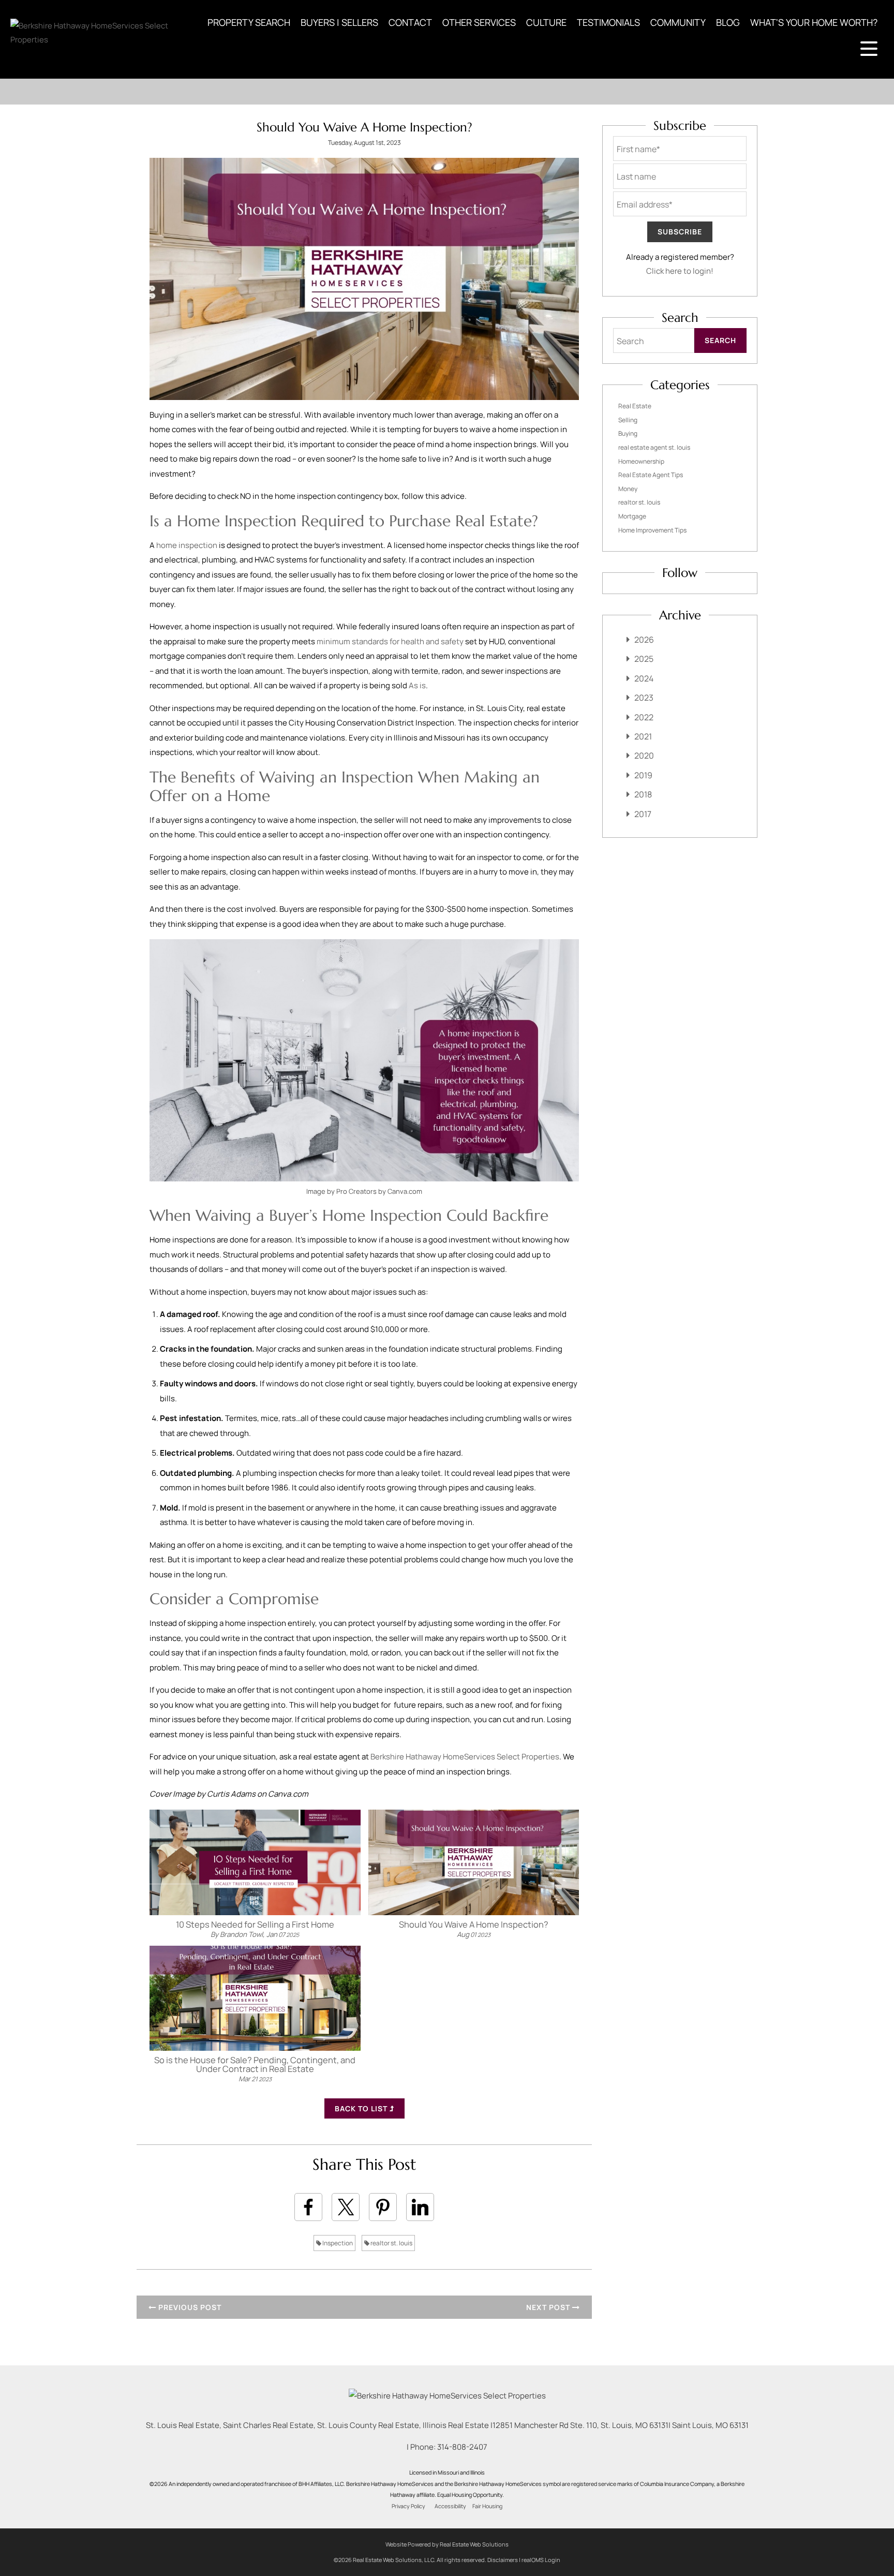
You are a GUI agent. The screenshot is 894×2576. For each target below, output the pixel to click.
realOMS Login (541, 2560)
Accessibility (450, 2506)
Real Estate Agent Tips (651, 475)
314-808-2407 (462, 2447)
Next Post (549, 2307)
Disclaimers (503, 2560)
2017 (643, 814)
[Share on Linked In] (420, 2207)
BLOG (728, 22)
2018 (643, 794)
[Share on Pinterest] (383, 2207)
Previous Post (189, 2307)
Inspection (337, 2243)
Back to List (362, 2108)
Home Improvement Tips (652, 530)
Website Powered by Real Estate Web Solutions (447, 2544)
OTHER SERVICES (479, 22)
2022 (644, 717)
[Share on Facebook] (308, 2207)
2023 (644, 698)
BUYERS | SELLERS (339, 22)
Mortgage (632, 516)
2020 (644, 756)
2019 (643, 775)
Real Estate (635, 406)
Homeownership (641, 461)
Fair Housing (487, 2506)
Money (628, 489)
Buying (628, 433)
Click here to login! (680, 271)
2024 (644, 678)
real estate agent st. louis (654, 447)
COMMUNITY (678, 22)
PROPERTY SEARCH (249, 22)
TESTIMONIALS (608, 22)
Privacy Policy (408, 2506)
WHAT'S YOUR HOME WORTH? (814, 22)
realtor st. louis (391, 2243)
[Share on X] (346, 2207)
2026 (644, 640)
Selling (628, 420)
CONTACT (410, 22)
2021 (643, 736)
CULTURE (546, 22)
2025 (644, 659)
